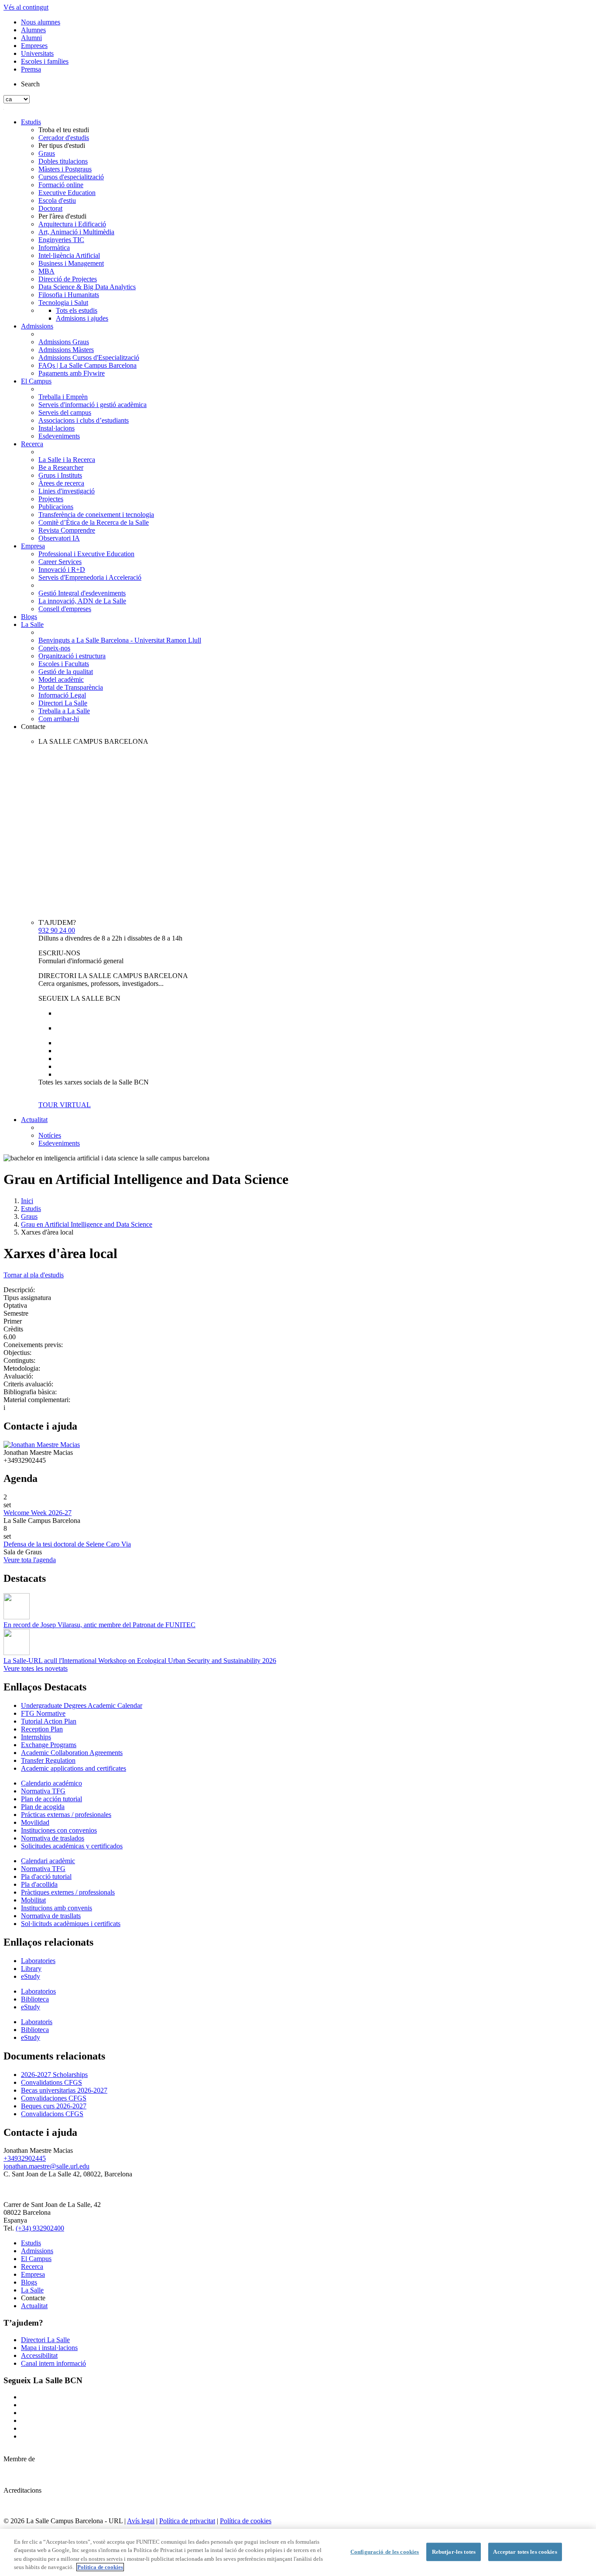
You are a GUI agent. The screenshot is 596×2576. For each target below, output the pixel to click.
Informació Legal (62, 695)
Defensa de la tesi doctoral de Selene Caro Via (67, 1544)
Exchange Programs (49, 1745)
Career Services (60, 562)
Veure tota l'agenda (30, 1560)
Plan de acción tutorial (51, 1799)
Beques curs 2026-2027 (54, 2106)
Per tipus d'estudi (62, 145)
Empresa (33, 546)
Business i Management (71, 263)
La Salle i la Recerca (67, 460)
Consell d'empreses (65, 609)
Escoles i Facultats (64, 664)
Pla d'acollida (39, 1884)
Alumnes (33, 30)
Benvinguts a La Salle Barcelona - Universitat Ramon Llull (120, 640)
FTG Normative (43, 1713)
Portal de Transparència (71, 687)
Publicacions (56, 507)
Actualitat (34, 1120)
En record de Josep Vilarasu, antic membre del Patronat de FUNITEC (99, 1625)
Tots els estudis (77, 310)
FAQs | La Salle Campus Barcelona (87, 365)
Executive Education (67, 193)
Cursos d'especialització (71, 177)
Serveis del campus (65, 412)
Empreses (34, 46)
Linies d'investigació (67, 491)
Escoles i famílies (45, 61)
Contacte (33, 727)
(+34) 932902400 (40, 2228)
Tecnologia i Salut (63, 303)
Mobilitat (33, 1900)
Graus (47, 153)
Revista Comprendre (67, 530)
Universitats (37, 53)
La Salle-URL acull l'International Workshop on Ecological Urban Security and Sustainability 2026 (140, 1661)
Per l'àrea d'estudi (62, 216)
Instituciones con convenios (59, 1830)
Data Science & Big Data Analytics (87, 287)
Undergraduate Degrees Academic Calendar (82, 1705)
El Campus (36, 381)
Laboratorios (38, 1991)
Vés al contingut (26, 7)
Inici (27, 1201)
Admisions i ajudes (82, 318)
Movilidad (35, 1822)
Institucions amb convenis (57, 1908)
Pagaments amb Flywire (72, 373)
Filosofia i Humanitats (69, 295)
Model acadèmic (61, 679)
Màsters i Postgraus (65, 169)
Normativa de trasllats (51, 1916)
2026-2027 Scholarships (54, 2075)
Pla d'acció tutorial (46, 1876)
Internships (36, 1737)
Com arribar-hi (59, 719)
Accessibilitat (39, 2355)
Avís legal (141, 2521)
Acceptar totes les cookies (525, 2552)
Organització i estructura (72, 656)
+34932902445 (25, 2158)
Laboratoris (37, 2022)
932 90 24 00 (57, 930)
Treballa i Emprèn (63, 397)
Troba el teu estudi (64, 130)
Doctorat (50, 208)
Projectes (51, 499)
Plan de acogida (43, 1807)
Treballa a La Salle (64, 711)
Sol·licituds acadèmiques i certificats (71, 1924)
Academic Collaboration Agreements (72, 1753)
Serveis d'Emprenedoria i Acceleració (90, 577)
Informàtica (54, 248)
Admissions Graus (64, 342)
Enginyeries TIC (61, 240)
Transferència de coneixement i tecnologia (96, 515)
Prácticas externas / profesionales (66, 1815)
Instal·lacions (57, 428)
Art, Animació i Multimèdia (76, 232)
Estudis (31, 122)
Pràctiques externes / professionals (68, 1892)
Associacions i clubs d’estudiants (84, 420)
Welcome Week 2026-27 (38, 1513)
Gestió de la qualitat (66, 672)
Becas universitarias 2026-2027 (64, 2090)
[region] (298, 2552)
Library (31, 1969)
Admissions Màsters (66, 350)
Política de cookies (246, 2521)
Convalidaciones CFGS (54, 2098)
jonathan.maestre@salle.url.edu (46, 2166)
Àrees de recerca (61, 483)
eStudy (31, 1976)
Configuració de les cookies (385, 2552)
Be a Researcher (61, 467)
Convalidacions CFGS (52, 2114)
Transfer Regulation (48, 1760)
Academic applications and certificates (74, 1768)
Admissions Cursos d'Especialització (89, 357)
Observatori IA (59, 538)
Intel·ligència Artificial (69, 255)
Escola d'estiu (57, 200)
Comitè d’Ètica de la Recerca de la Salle (94, 522)
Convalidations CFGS (51, 2082)
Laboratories (38, 1961)
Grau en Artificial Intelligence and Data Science (87, 1224)
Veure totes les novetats (36, 1668)
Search (30, 84)
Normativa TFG (43, 1791)
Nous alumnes (41, 22)
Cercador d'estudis (64, 138)
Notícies (50, 1135)
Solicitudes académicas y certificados (72, 1846)
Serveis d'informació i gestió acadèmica (92, 405)
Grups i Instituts (60, 475)
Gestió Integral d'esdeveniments (82, 593)
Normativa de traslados (53, 1838)
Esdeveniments (59, 436)
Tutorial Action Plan (49, 1721)
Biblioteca (35, 1999)
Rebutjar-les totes (454, 2552)
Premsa (31, 69)
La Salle (32, 624)
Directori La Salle (63, 703)
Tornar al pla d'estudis (34, 1275)
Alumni (31, 38)
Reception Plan (42, 1729)
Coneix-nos (54, 648)
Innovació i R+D (62, 570)
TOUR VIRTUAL (65, 1105)
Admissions (37, 326)
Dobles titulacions (63, 161)
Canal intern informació (53, 2363)
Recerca (32, 444)
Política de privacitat (187, 2521)
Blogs (29, 617)
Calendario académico (51, 1783)
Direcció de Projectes (68, 279)
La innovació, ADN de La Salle (82, 601)
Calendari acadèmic (48, 1861)
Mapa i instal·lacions (49, 2348)
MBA (46, 271)
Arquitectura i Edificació (72, 224)
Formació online (61, 185)
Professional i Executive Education (86, 554)
